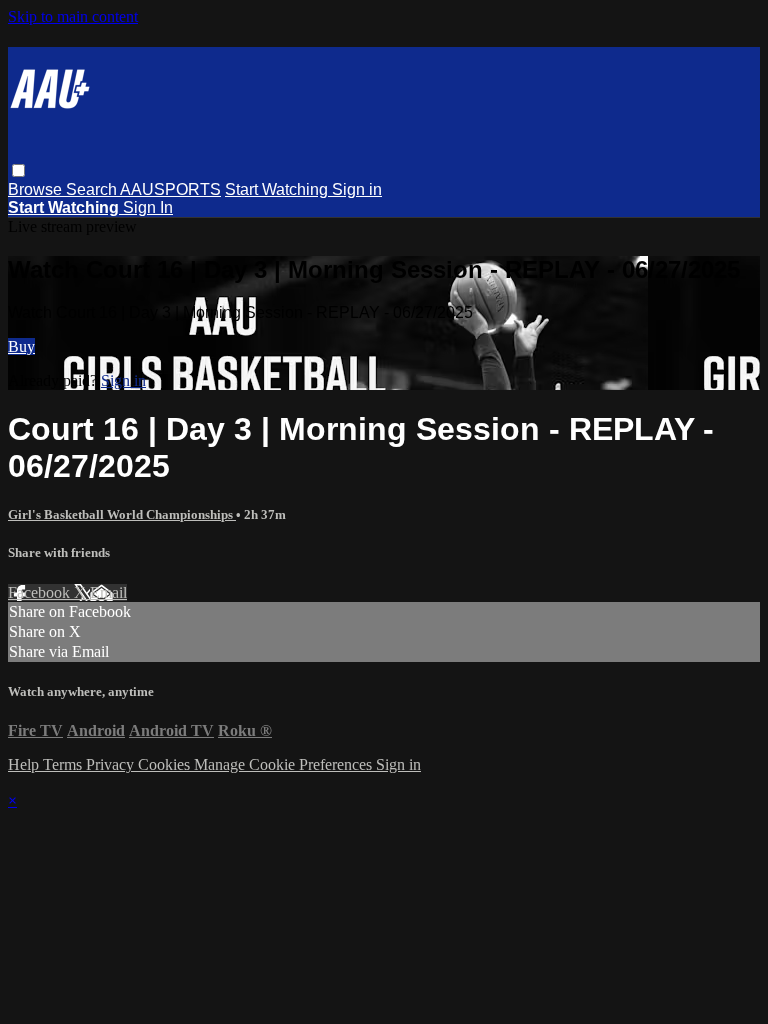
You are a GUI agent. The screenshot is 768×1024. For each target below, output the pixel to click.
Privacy (112, 764)
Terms (64, 764)
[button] (18, 170)
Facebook (41, 592)
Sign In (148, 207)
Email (108, 592)
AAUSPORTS (170, 189)
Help (25, 764)
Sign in (357, 189)
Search (93, 189)
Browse (37, 189)
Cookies (166, 764)
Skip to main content (73, 16)
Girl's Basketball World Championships (122, 514)
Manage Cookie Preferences (285, 764)
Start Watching (278, 189)
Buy (21, 346)
